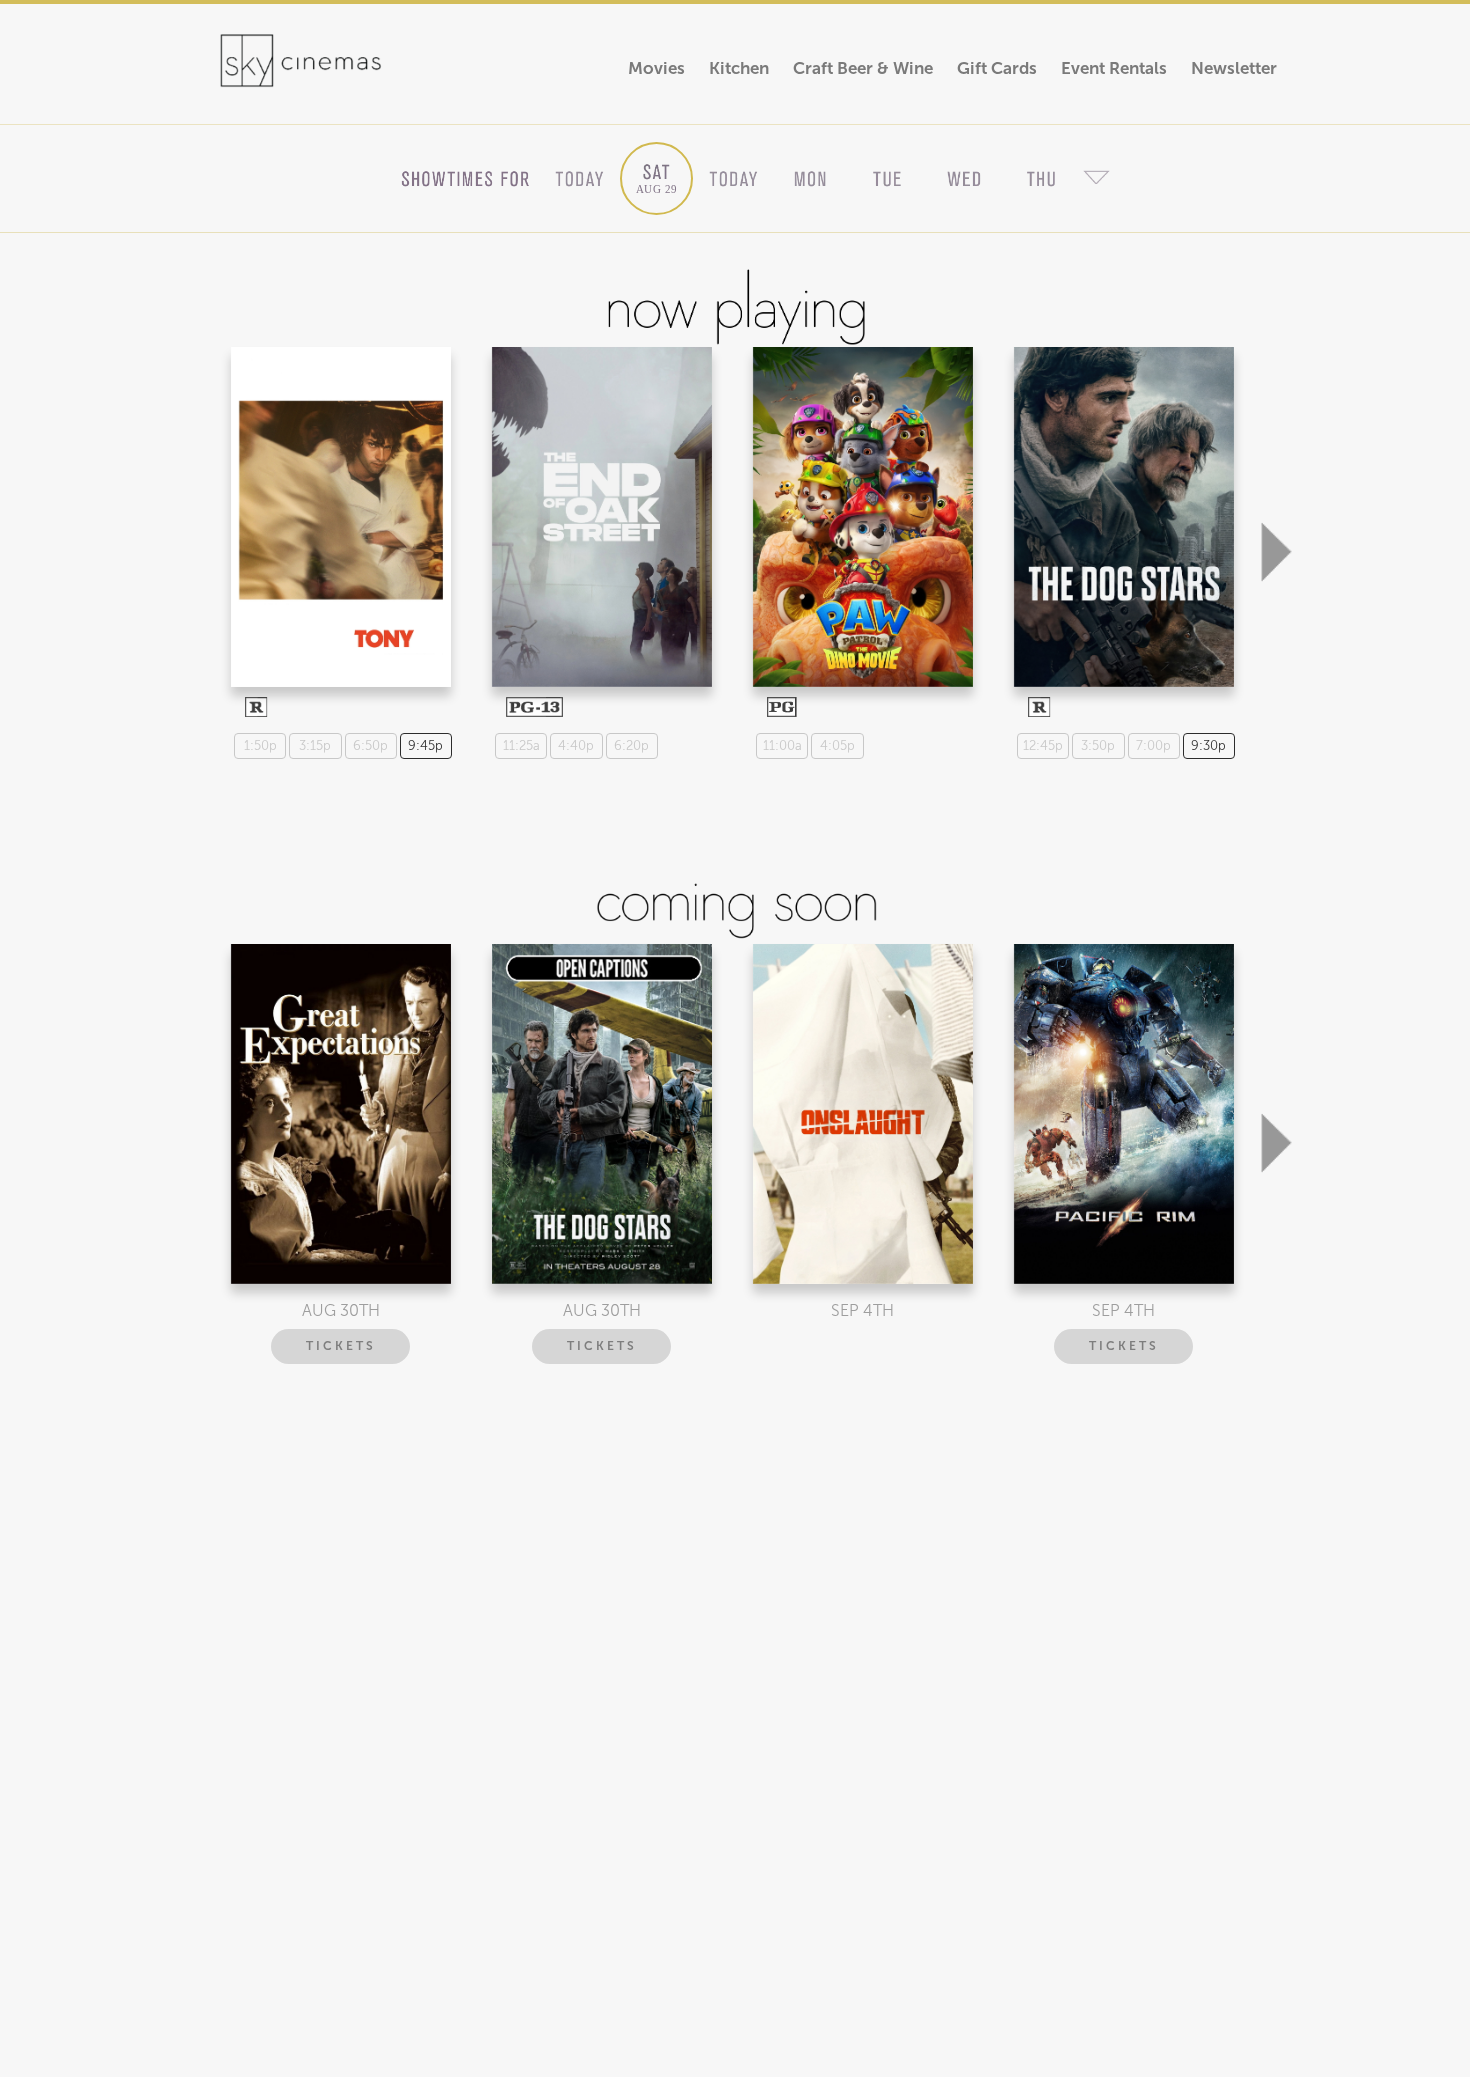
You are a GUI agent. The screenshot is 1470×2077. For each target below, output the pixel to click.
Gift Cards (997, 68)
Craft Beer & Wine (863, 68)
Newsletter (1234, 68)
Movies (656, 68)
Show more (338, 499)
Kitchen (739, 68)
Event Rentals (1114, 68)
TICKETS (341, 1346)
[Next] (1276, 452)
